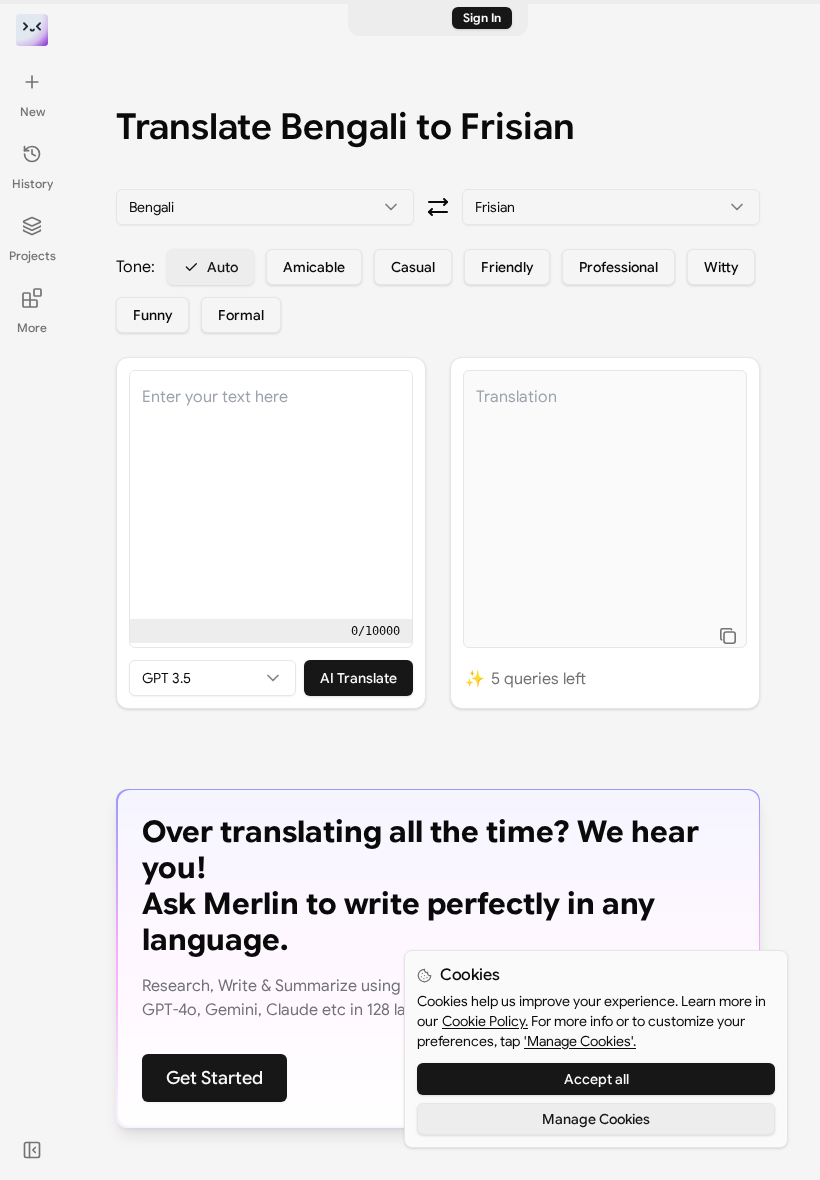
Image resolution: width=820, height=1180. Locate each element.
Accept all (596, 1079)
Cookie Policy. (485, 1021)
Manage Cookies (596, 1119)
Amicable (314, 267)
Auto (222, 267)
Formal (241, 315)
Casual (413, 267)
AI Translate (358, 678)
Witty (721, 267)
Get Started (214, 1078)
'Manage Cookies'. (580, 1041)
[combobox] (265, 207)
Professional (618, 267)
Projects (32, 255)
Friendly (507, 267)
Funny (152, 315)
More (32, 327)
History (32, 183)
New (32, 111)
